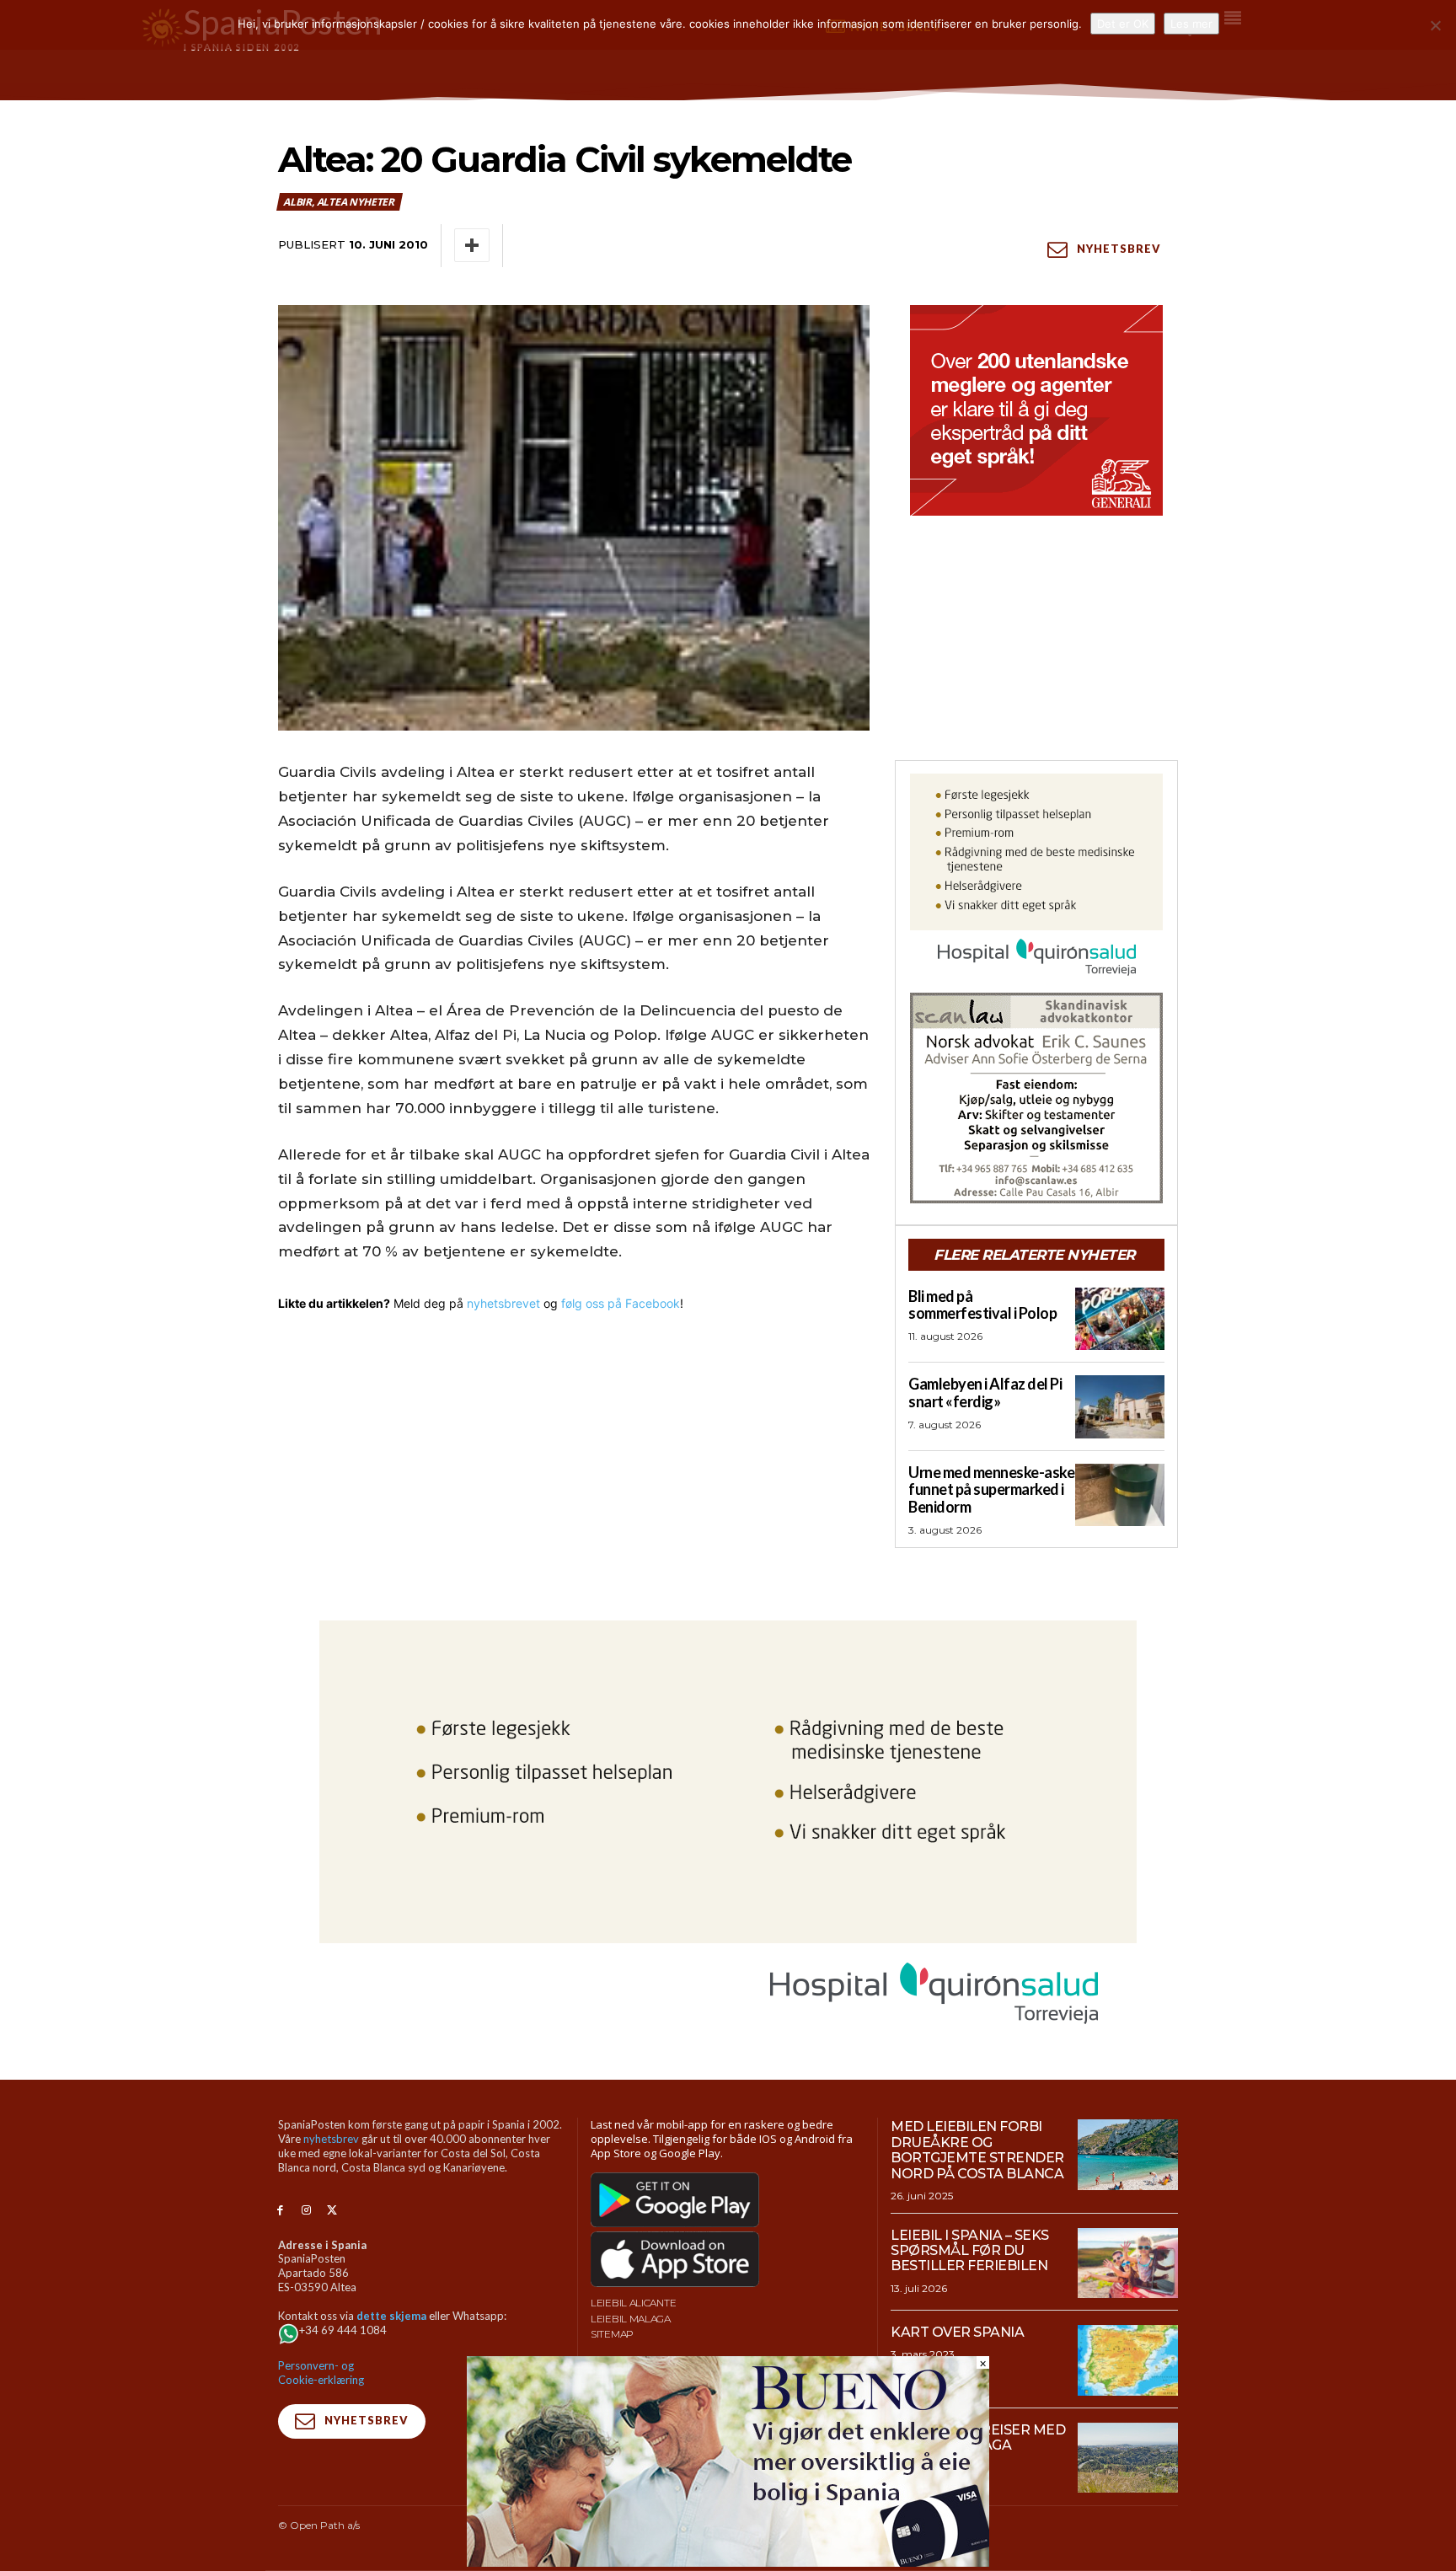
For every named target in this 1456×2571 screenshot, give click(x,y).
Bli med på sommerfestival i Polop (982, 1305)
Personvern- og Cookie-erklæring (321, 2373)
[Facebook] (280, 2211)
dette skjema (391, 2316)
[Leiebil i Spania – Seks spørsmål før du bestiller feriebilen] (1128, 2263)
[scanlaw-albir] (1036, 1098)
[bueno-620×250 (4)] (728, 2562)
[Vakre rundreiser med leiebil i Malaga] (1128, 2458)
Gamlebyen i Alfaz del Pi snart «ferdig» (985, 1393)
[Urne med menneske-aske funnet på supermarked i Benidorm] (1120, 1495)
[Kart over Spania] (1128, 2360)
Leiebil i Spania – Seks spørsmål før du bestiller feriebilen (970, 2251)
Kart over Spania (957, 2332)
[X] (332, 2211)
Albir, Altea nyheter (339, 202)
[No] (1435, 25)
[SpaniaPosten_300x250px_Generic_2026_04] (1036, 410)
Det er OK (1123, 24)
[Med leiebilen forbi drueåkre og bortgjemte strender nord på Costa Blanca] (1128, 2155)
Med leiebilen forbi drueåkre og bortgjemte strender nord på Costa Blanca (977, 2150)
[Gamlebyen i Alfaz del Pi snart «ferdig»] (1120, 1406)
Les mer (1191, 24)
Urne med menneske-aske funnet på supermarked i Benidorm (991, 1489)
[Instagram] (306, 2211)
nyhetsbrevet (503, 1303)
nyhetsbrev (331, 2139)
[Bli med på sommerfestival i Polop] (1120, 1319)
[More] (472, 245)
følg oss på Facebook (621, 1303)
